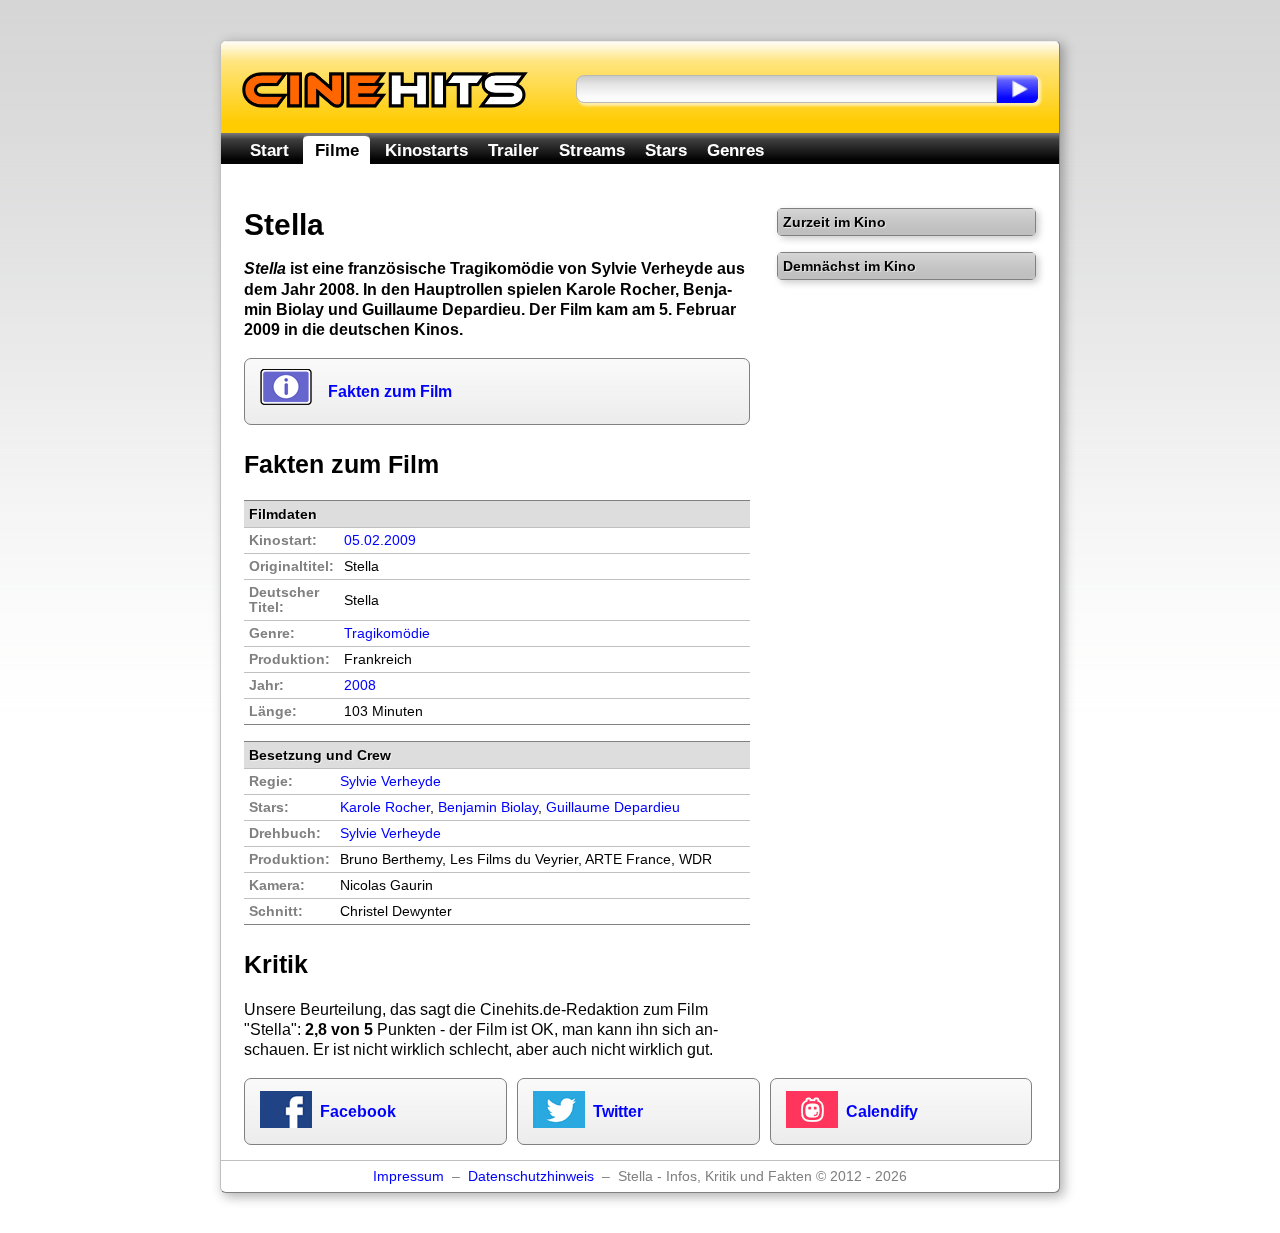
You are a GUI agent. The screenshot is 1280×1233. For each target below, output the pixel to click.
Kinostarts (426, 150)
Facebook (358, 1111)
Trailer (513, 150)
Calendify (882, 1111)
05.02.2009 (380, 540)
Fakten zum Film (390, 391)
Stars (666, 150)
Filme (337, 150)
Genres (735, 150)
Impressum (408, 1176)
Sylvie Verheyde (390, 833)
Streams (592, 150)
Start (269, 150)
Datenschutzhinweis (531, 1176)
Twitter (618, 1111)
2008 (360, 685)
